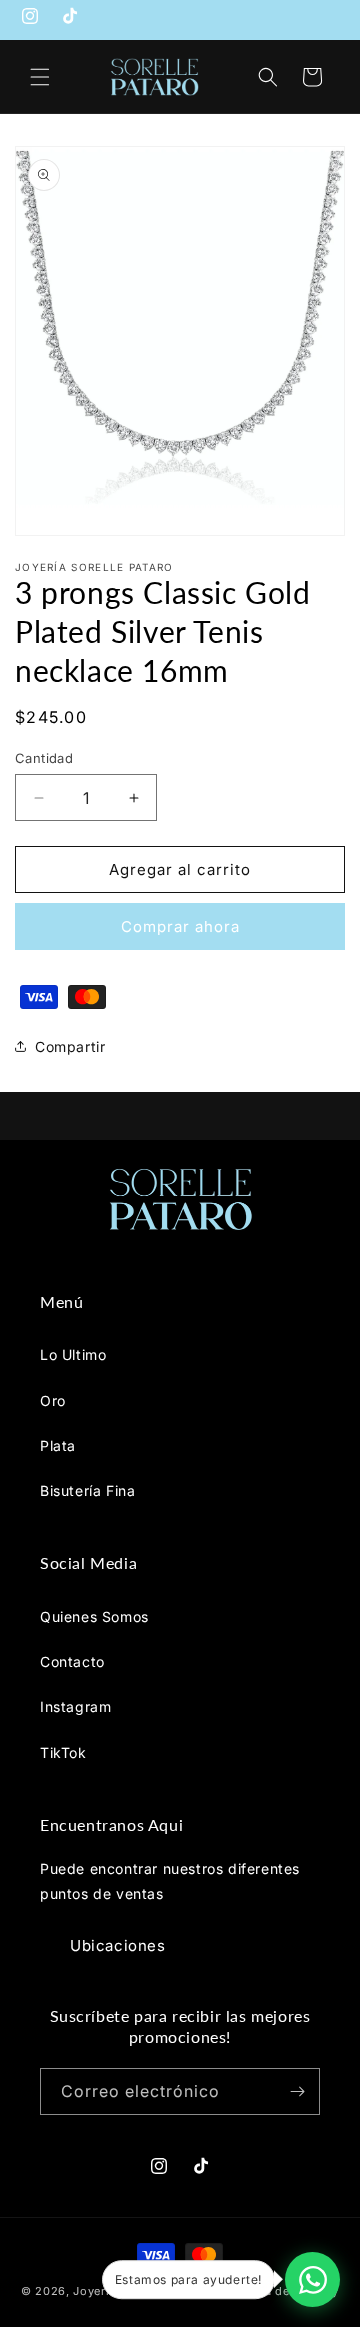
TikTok (63, 1752)
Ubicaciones (118, 1945)
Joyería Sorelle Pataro (137, 2291)
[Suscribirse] (297, 2091)
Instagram (75, 1706)
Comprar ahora (180, 926)
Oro (53, 1400)
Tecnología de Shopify (273, 2291)
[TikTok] (70, 20)
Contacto (72, 1661)
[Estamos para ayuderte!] (312, 2279)
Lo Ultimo (73, 1354)
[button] (40, 77)
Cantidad (44, 758)
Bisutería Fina (87, 1490)
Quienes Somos (94, 1616)
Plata (58, 1445)
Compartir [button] (70, 1046)
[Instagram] (30, 20)
